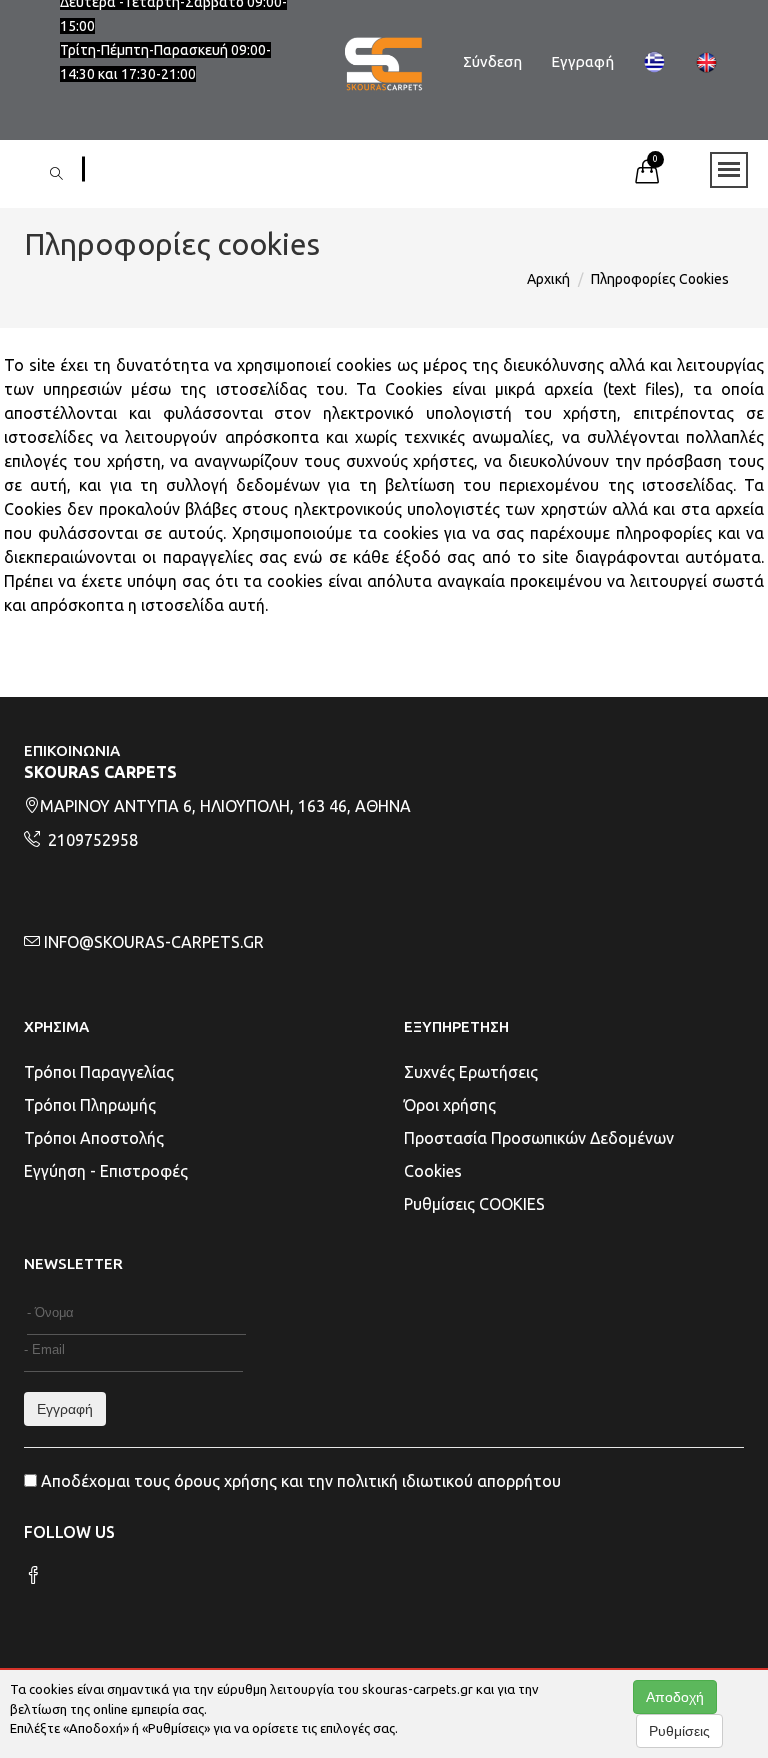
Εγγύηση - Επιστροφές (106, 1171)
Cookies (433, 1171)
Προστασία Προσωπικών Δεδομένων (539, 1138)
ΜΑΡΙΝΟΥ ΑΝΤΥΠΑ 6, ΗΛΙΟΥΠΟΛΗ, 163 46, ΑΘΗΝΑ (225, 806)
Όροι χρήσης (450, 1105)
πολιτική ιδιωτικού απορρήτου (449, 1481)
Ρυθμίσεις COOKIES (474, 1204)
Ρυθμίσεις (679, 1731)
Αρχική (548, 279)
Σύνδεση (492, 61)
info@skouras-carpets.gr (154, 942)
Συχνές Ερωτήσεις (471, 1072)
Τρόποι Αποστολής (94, 1138)
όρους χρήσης (225, 1481)
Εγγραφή (582, 61)
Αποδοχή (675, 1697)
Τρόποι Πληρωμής (90, 1105)
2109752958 (91, 840)
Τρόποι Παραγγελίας (99, 1072)
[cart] (647, 177)
